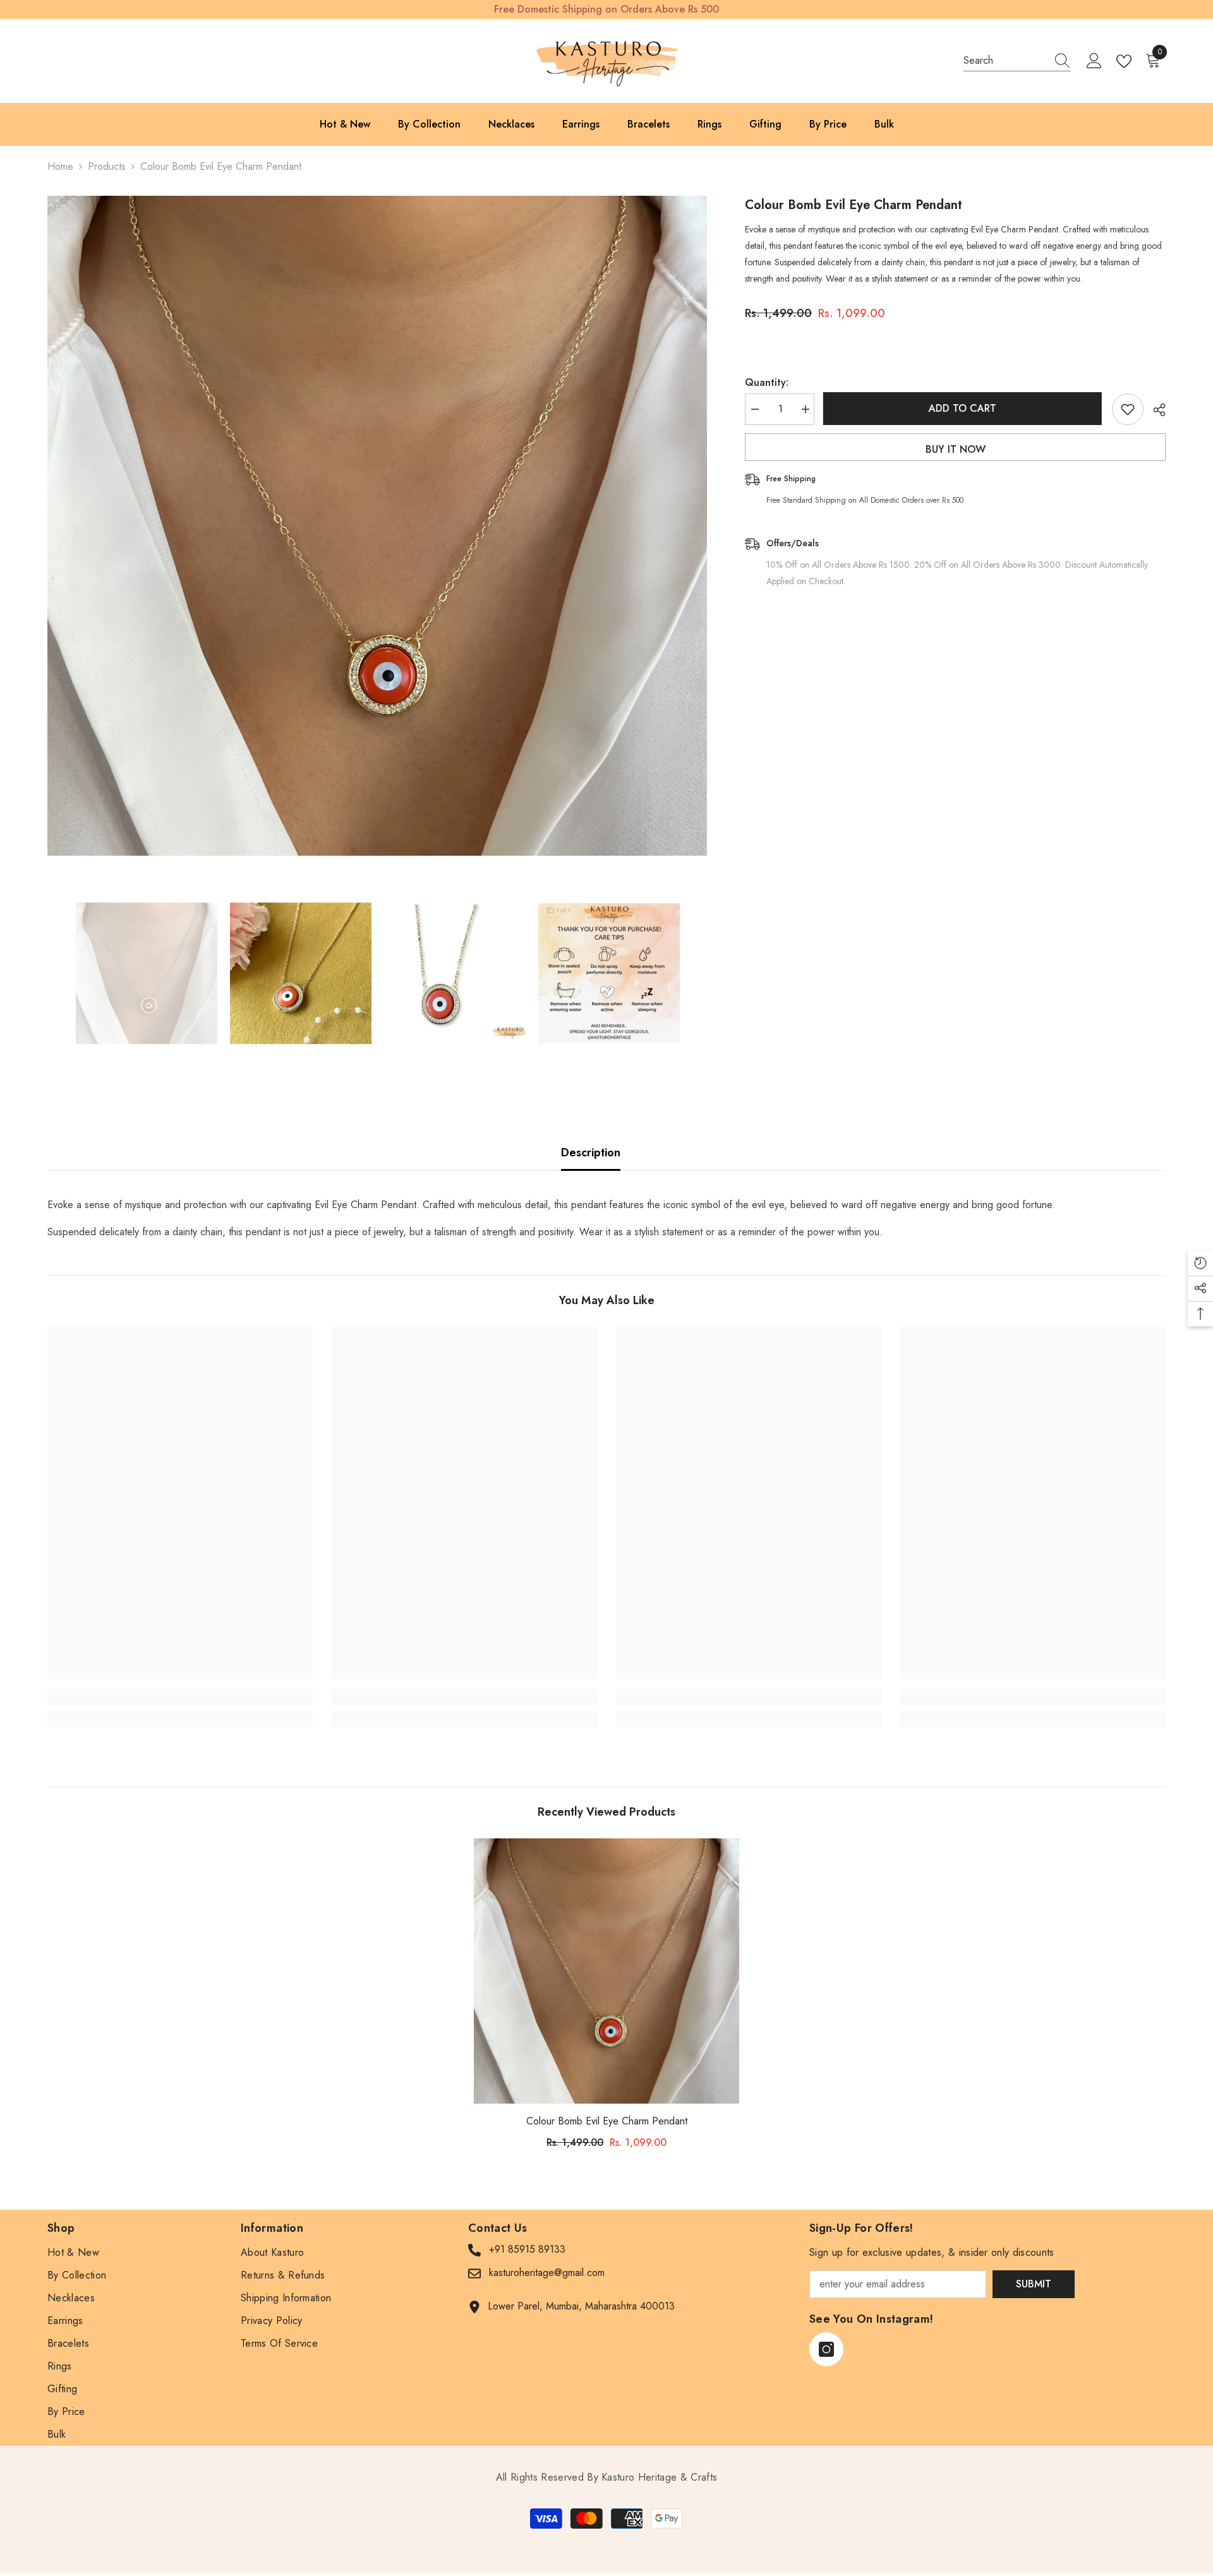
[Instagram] (826, 2349)
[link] (180, 1697)
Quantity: (767, 382)
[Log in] (1094, 61)
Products (107, 166)
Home (60, 166)
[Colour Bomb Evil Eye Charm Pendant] (606, 1971)
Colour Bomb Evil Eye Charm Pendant (607, 2121)
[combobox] (1005, 61)
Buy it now (956, 449)
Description (591, 1153)
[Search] (1017, 61)
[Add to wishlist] (1128, 409)
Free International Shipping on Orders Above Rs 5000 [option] (606, 9)
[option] (377, 526)
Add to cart (963, 408)
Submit (1034, 2284)
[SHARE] (1155, 410)
